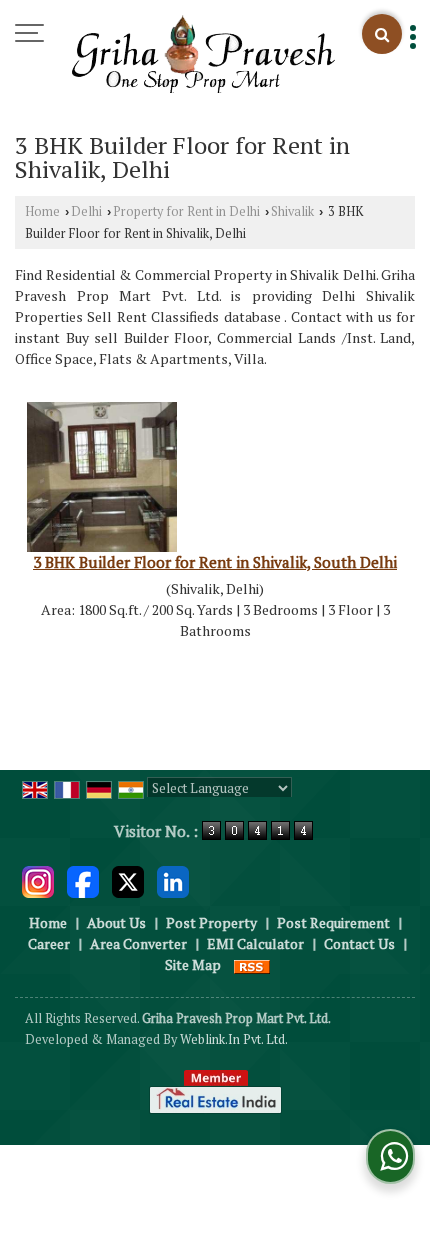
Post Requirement (333, 922)
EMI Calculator (255, 943)
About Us (116, 922)
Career (49, 943)
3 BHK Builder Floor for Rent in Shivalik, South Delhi (215, 562)
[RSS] (252, 964)
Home (42, 211)
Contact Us (359, 943)
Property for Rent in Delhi (186, 211)
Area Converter (138, 943)
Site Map (193, 964)
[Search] (382, 34)
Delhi (86, 211)
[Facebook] (83, 880)
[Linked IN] (173, 880)
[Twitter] (128, 880)
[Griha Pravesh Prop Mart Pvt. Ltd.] (203, 55)
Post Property (211, 922)
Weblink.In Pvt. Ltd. (234, 1039)
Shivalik (292, 211)
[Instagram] (38, 880)
